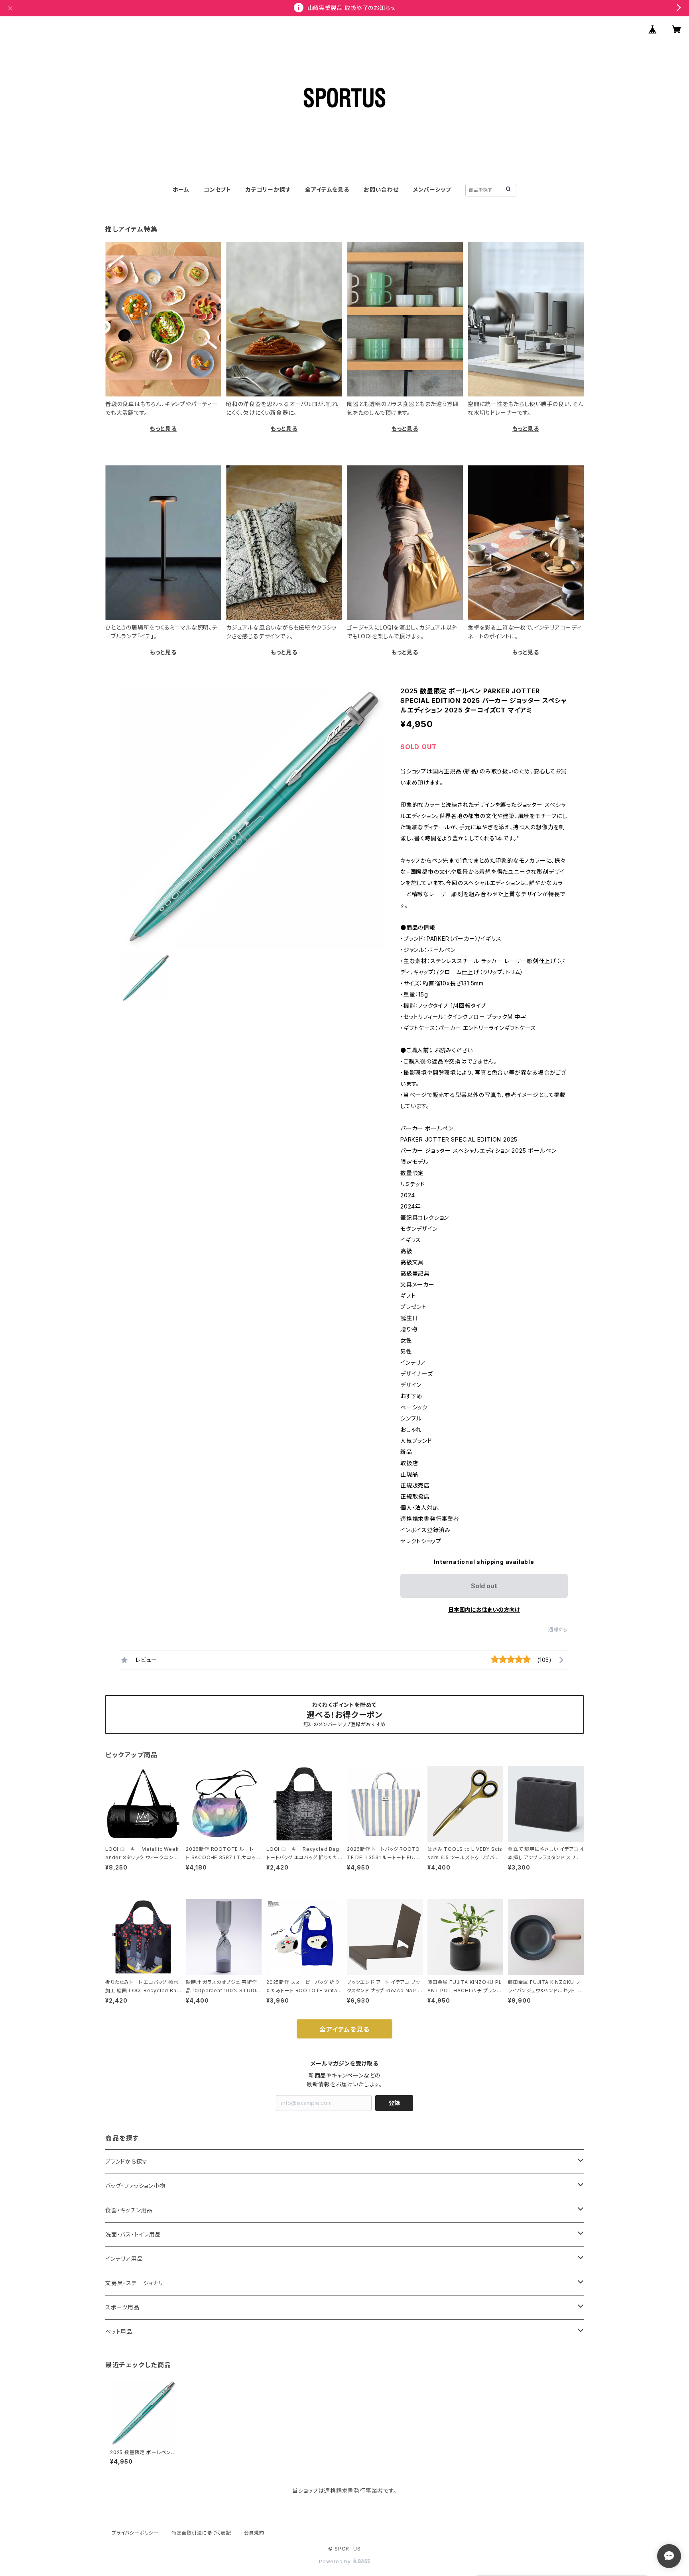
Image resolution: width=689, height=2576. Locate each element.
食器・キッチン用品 (129, 2210)
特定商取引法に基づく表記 (201, 2533)
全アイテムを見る (327, 189)
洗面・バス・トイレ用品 (133, 2234)
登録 (394, 2103)
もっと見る (163, 429)
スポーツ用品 (122, 2307)
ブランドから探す (126, 2161)
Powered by (336, 2561)
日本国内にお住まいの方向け (484, 1610)
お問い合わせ (381, 189)
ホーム (181, 189)
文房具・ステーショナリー (137, 2283)
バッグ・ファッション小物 (135, 2186)
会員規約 (254, 2533)
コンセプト (218, 189)
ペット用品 (119, 2332)
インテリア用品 (124, 2259)
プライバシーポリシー (135, 2533)
